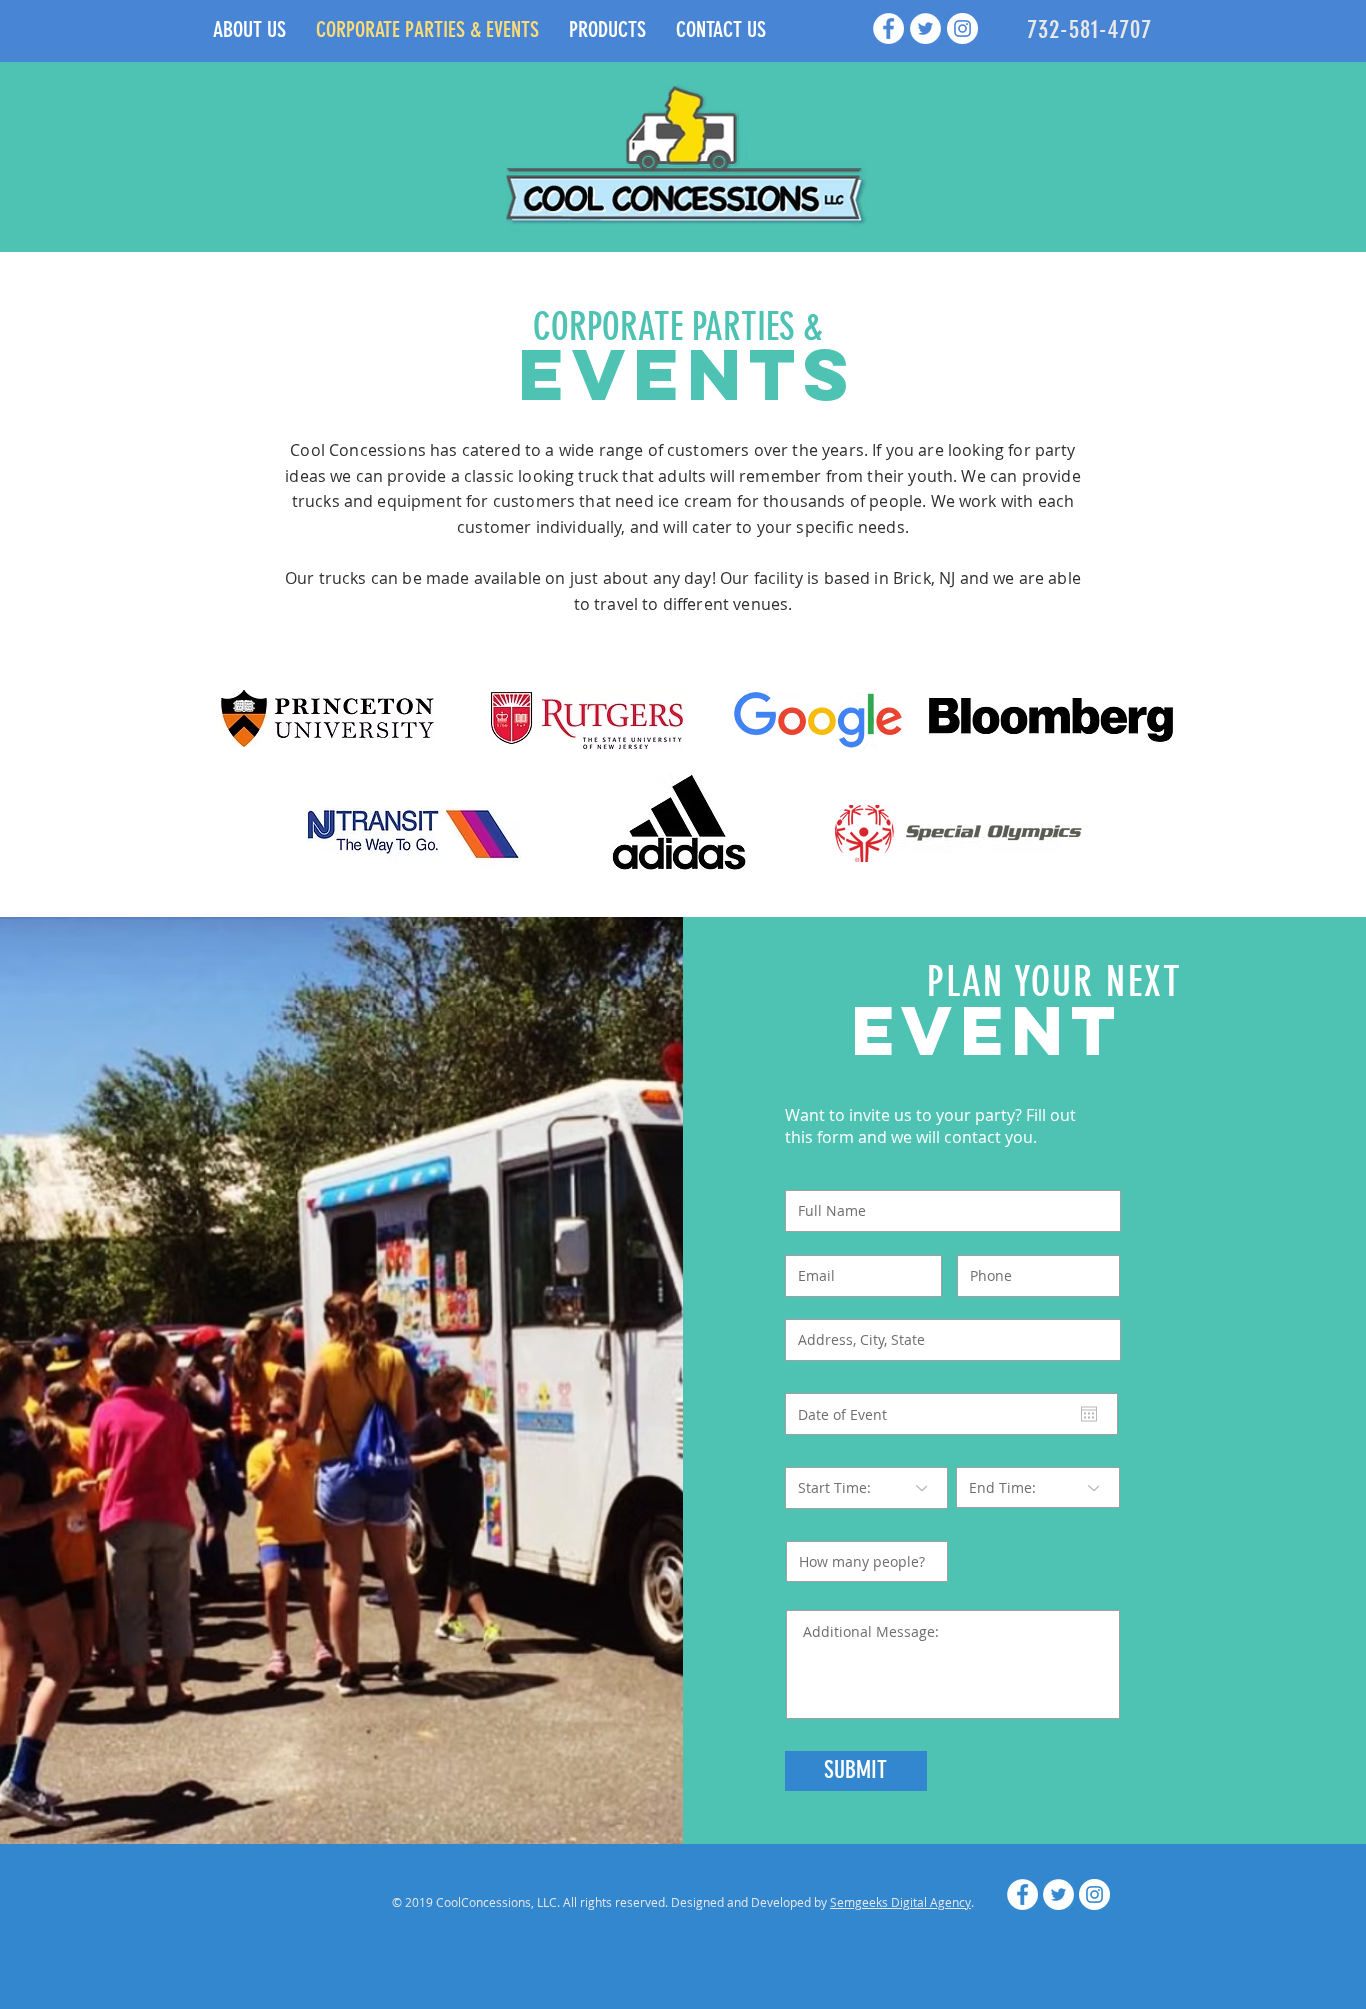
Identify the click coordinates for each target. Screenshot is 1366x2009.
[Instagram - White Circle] (962, 28)
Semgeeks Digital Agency (900, 1902)
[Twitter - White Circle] (925, 28)
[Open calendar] (1089, 1414)
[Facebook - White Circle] (888, 28)
